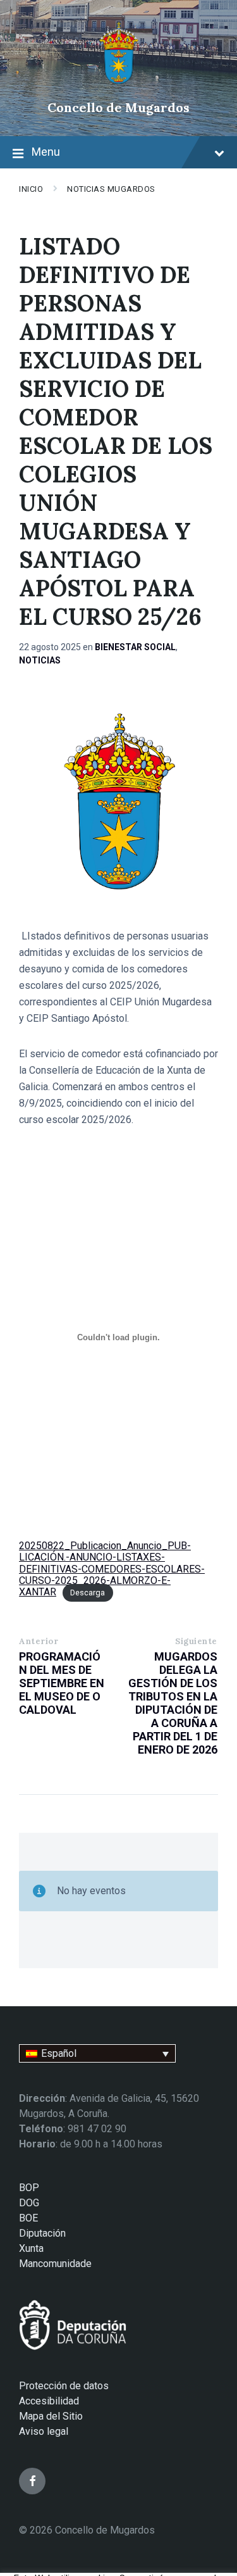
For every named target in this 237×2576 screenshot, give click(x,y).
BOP (29, 2188)
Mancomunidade (55, 2264)
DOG (29, 2203)
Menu (46, 152)
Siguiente (196, 1641)
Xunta (31, 2248)
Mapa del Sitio (51, 2416)
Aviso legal (44, 2431)
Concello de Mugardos (118, 107)
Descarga (88, 1593)
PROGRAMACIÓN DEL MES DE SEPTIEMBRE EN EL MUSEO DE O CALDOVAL (62, 1683)
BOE (28, 2218)
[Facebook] (32, 2481)
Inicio (31, 189)
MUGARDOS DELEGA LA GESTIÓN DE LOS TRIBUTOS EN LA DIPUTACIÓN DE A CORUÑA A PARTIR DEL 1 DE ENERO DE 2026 (173, 1703)
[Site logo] (118, 86)
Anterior (39, 1641)
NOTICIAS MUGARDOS (111, 189)
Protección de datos (64, 2386)
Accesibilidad (49, 2401)
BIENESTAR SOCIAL (135, 647)
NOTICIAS (40, 660)
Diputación (42, 2233)
